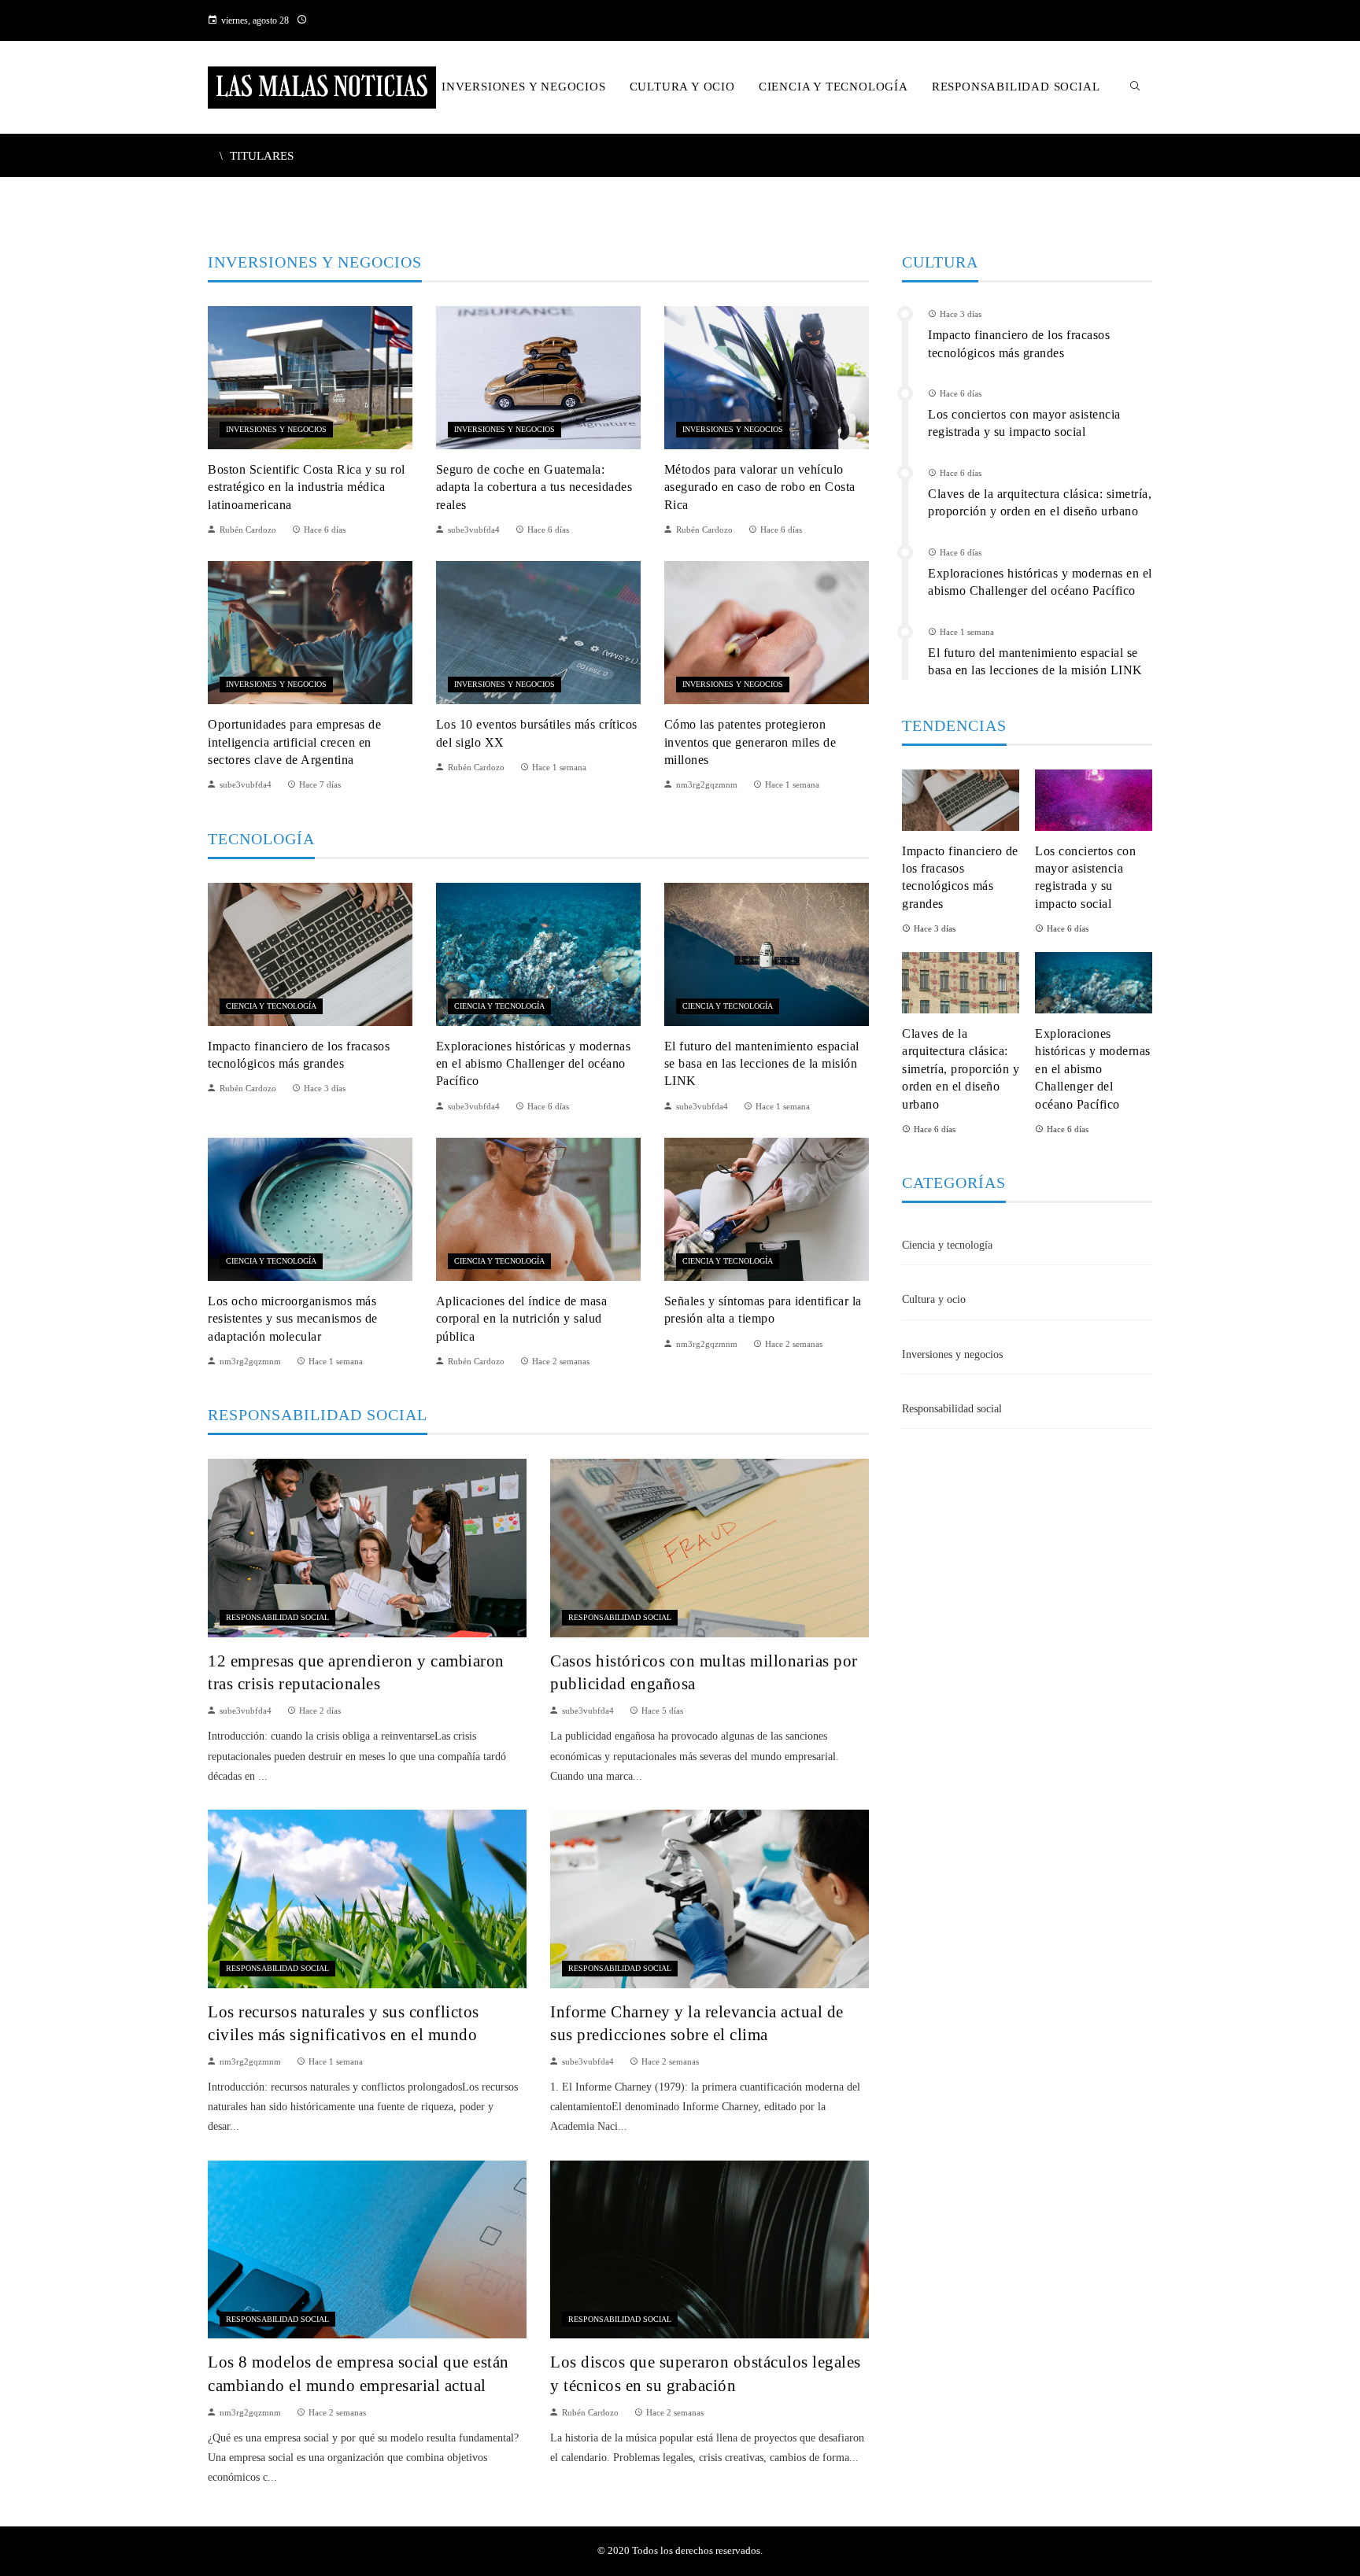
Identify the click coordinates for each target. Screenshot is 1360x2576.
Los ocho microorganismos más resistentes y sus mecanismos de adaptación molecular (293, 1319)
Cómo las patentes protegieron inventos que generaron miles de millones (750, 742)
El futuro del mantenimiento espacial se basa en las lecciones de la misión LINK (762, 1064)
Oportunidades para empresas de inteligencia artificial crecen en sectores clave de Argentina (294, 742)
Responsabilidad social (277, 1617)
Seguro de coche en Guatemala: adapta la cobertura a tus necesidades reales (534, 487)
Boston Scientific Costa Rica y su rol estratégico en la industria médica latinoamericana (307, 487)
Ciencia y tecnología (271, 1006)
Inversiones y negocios (276, 429)
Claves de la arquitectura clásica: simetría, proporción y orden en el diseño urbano (961, 1069)
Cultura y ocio (934, 1299)
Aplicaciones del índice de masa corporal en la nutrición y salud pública (522, 1319)
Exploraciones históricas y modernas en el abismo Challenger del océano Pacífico (534, 1064)
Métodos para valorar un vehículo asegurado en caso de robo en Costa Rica (760, 487)
